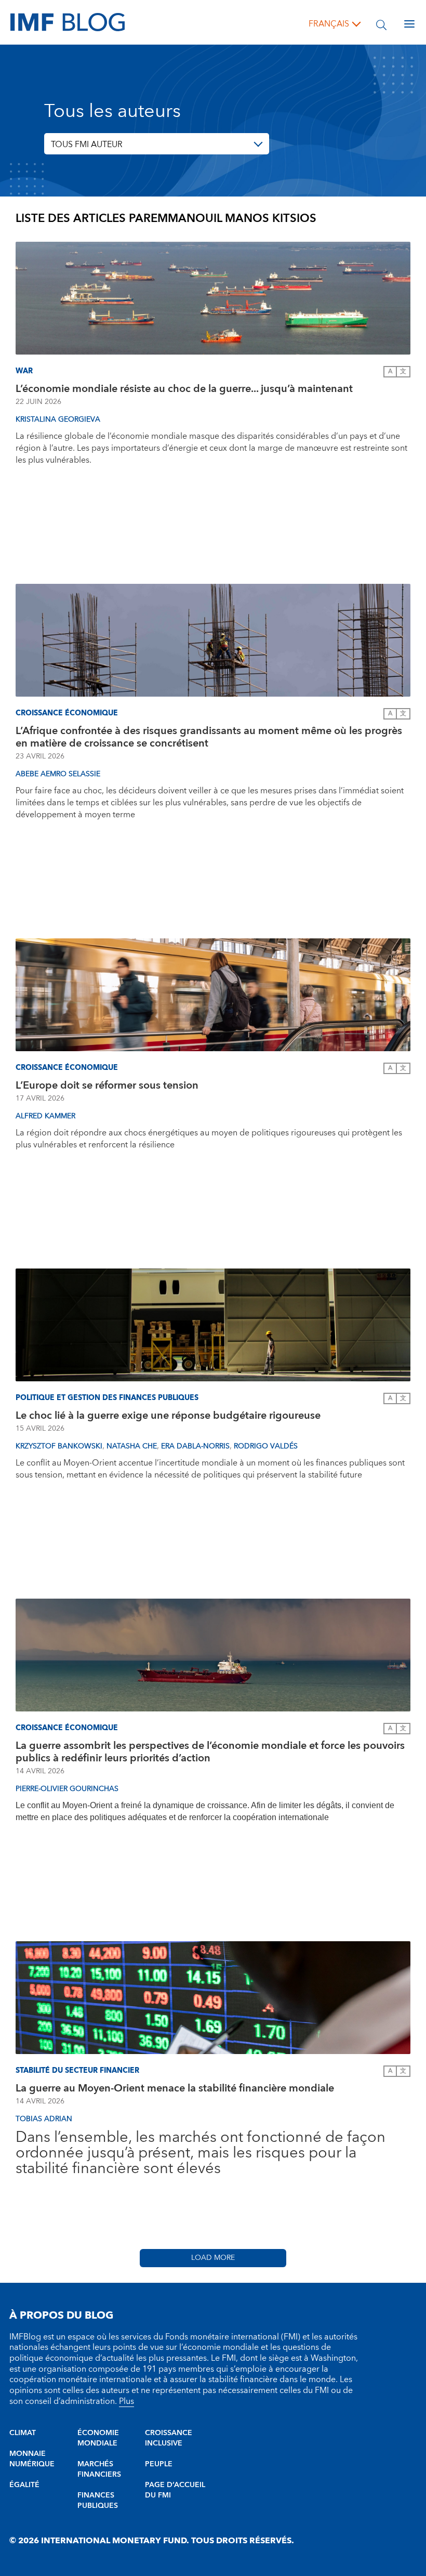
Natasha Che (132, 1446)
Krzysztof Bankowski (59, 1446)
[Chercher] (381, 24)
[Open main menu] (409, 24)
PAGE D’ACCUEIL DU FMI (175, 2490)
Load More (213, 2258)
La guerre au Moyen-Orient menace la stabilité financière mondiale (175, 2088)
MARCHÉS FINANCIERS (99, 2469)
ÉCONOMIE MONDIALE (98, 2438)
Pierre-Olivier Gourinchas (67, 1789)
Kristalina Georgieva (58, 420)
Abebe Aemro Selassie (58, 774)
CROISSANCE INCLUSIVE (169, 2438)
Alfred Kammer (45, 1116)
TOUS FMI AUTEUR (87, 145)
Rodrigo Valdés (266, 1446)
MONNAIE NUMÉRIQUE (32, 2459)
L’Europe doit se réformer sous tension (107, 1086)
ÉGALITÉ (24, 2485)
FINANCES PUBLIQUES (98, 2501)
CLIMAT (23, 2433)
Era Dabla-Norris (195, 1446)
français (329, 24)
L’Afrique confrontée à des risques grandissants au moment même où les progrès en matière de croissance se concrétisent (209, 737)
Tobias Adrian (44, 2119)
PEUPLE (159, 2464)
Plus (127, 2401)
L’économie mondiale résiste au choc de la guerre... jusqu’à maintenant (185, 389)
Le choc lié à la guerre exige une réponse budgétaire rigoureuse (168, 1416)
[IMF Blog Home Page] (68, 22)
